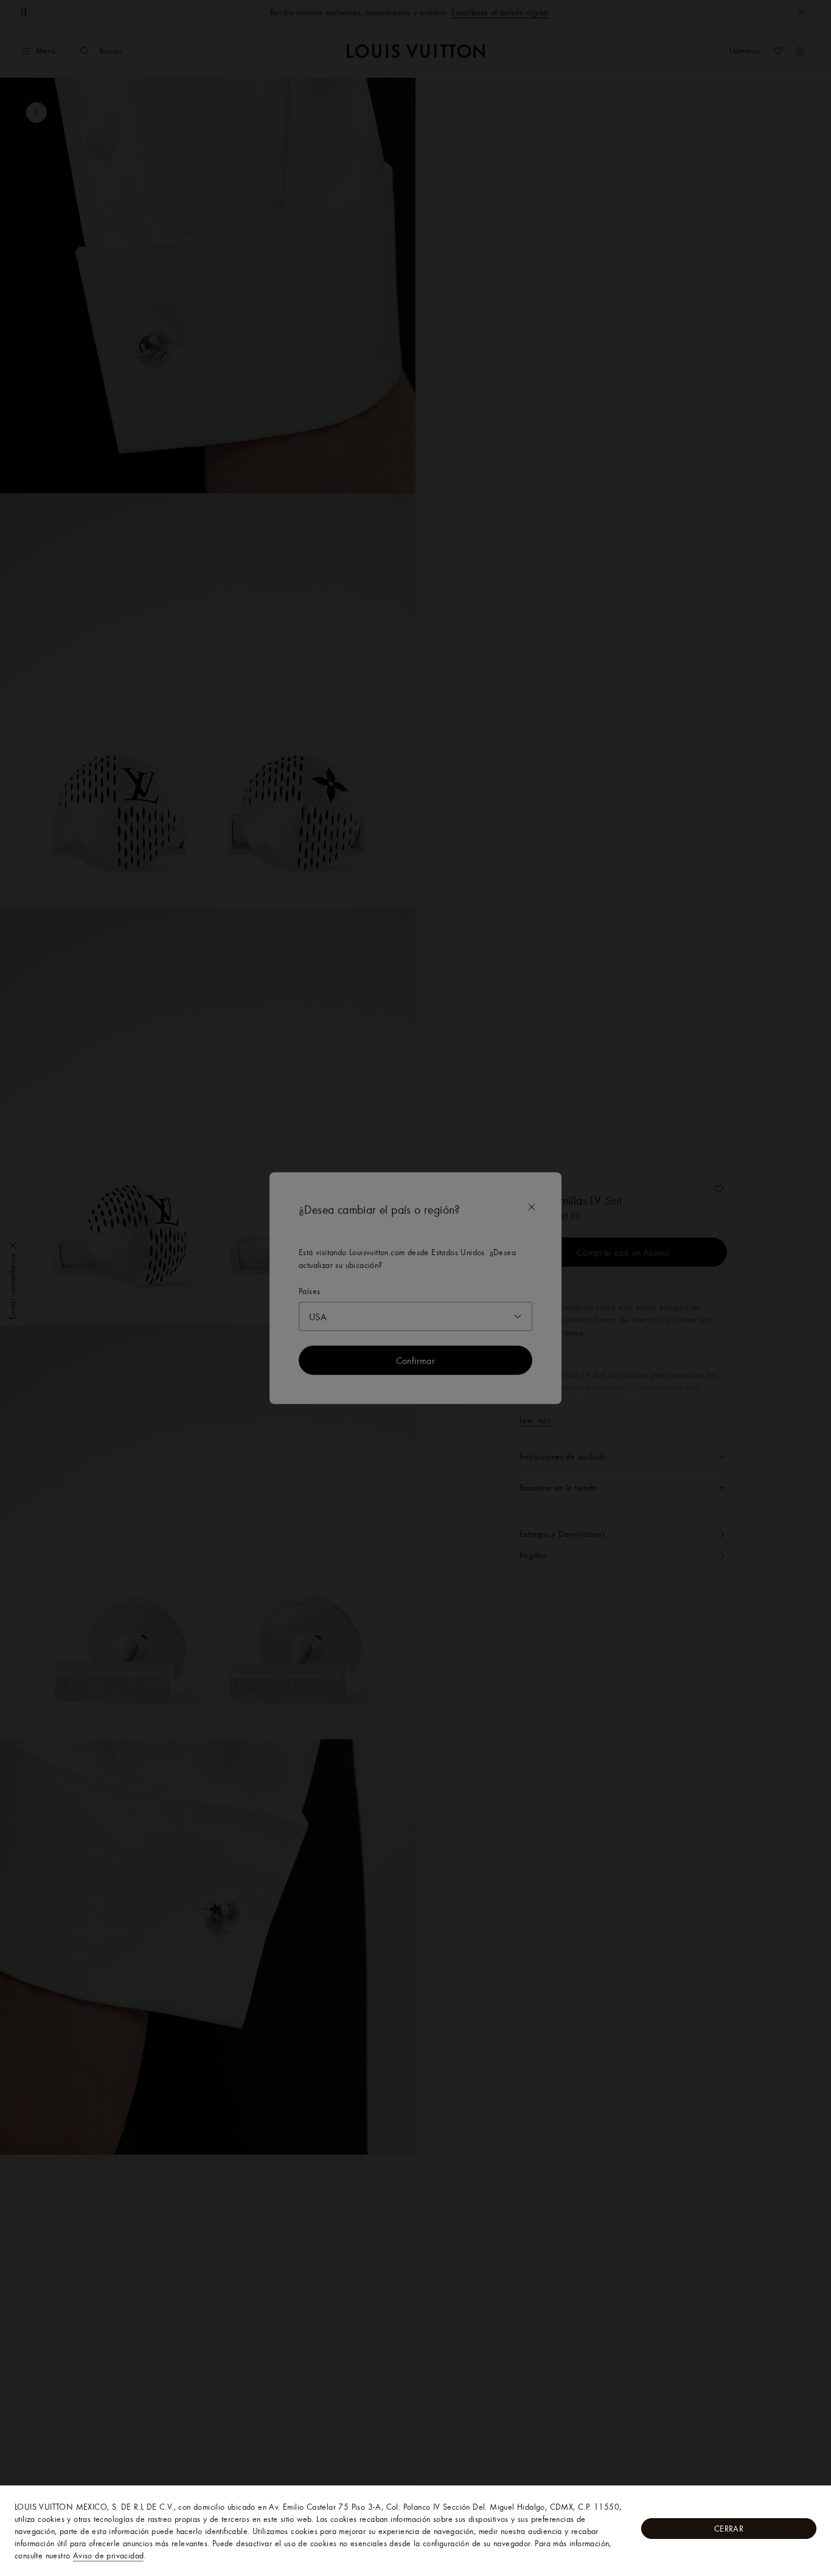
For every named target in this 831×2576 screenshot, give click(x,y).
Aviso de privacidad (109, 2555)
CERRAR (729, 2529)
